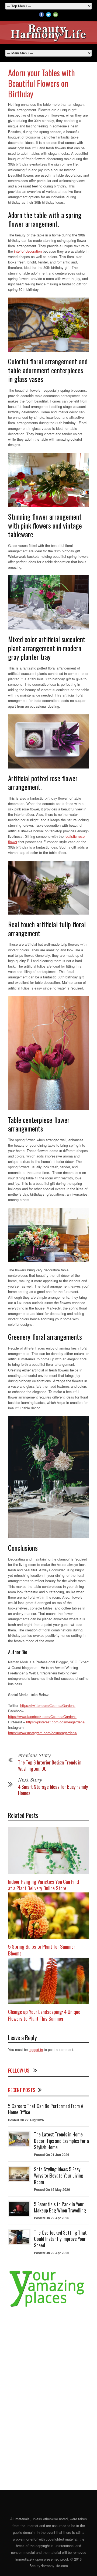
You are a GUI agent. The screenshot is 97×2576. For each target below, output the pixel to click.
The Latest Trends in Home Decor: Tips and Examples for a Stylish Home (61, 2141)
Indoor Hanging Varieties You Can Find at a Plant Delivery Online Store (44, 1885)
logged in (36, 2049)
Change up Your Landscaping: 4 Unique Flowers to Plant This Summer (44, 2015)
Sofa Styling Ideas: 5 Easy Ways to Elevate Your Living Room (59, 2176)
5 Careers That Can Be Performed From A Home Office (46, 2109)
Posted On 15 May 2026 (52, 2189)
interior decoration (28, 251)
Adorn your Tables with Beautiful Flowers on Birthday (41, 83)
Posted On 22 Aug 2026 (26, 2120)
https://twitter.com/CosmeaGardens (48, 1705)
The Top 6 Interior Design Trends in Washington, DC (50, 1765)
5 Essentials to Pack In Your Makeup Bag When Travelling (60, 2207)
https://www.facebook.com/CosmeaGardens (42, 1716)
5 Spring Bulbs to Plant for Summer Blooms (42, 1950)
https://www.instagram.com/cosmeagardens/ (43, 1733)
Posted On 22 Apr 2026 (52, 2218)
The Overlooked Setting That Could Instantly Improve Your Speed (60, 2239)
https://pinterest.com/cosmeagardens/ (56, 1722)
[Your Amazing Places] (48, 2307)
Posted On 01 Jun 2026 (52, 2155)
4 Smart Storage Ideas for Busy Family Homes (53, 1790)
